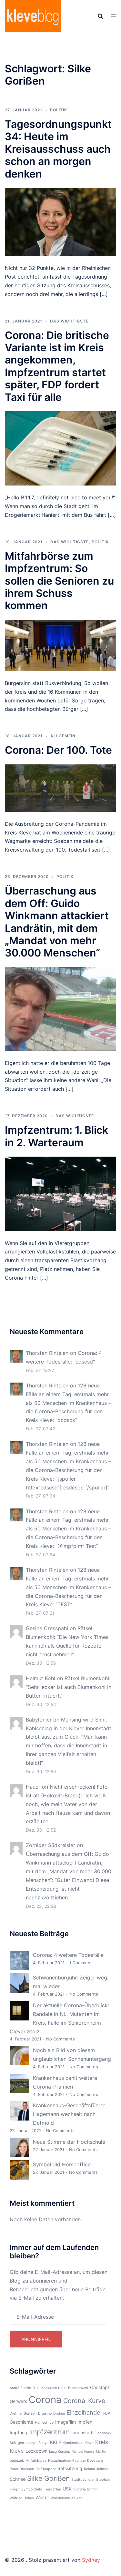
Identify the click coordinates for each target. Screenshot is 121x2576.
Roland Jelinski (96, 2469)
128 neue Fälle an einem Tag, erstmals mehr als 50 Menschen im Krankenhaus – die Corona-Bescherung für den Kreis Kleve (68, 1403)
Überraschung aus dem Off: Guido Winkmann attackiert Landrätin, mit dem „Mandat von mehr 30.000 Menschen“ (57, 922)
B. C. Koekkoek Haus (50, 2388)
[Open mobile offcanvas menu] (114, 16)
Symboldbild (32, 2489)
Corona (45, 2400)
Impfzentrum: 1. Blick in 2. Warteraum (56, 1136)
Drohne (59, 2413)
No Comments (84, 1994)
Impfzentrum (49, 2432)
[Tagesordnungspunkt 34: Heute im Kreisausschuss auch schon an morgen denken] (60, 221)
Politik (59, 110)
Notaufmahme (59, 2461)
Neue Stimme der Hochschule (69, 2142)
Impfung (19, 2433)
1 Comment (81, 1963)
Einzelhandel (84, 2412)
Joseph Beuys (37, 2443)
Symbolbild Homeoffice (62, 2164)
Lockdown (36, 2451)
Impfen (85, 2422)
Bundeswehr (78, 2388)
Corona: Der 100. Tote (58, 750)
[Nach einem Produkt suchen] (100, 16)
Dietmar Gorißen (23, 2413)
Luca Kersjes (60, 2452)
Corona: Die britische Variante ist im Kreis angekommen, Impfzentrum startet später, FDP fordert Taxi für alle (57, 366)
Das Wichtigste (69, 321)
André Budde (20, 2388)
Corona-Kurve (84, 2401)
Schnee (18, 2479)
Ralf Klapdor (46, 2469)
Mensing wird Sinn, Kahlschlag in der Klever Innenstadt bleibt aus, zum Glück (69, 1728)
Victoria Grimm (85, 2489)
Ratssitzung (70, 2468)
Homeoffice (44, 2423)
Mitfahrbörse (36, 2461)
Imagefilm (66, 2422)
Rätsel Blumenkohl (87, 1678)
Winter (42, 2497)
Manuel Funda (83, 2452)
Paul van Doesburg (88, 2461)
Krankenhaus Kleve (78, 2443)
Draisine (45, 2413)
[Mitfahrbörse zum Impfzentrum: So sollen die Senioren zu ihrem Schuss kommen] (60, 645)
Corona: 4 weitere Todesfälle (68, 1955)
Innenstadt (83, 2433)
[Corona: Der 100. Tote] (60, 788)
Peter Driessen (22, 2469)
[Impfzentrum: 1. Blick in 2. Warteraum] (60, 1193)
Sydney (91, 2560)
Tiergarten (52, 2489)
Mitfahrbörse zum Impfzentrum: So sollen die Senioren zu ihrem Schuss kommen (59, 581)
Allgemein (63, 736)
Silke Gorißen (48, 2478)
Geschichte (21, 2422)
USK (67, 2489)
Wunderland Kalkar (66, 2498)
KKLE (55, 2442)
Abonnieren (36, 2339)
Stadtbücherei (83, 2480)
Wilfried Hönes (22, 2498)
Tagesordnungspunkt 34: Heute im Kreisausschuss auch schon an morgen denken (58, 149)
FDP (107, 2413)
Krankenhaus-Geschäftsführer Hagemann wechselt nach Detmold (69, 2114)
